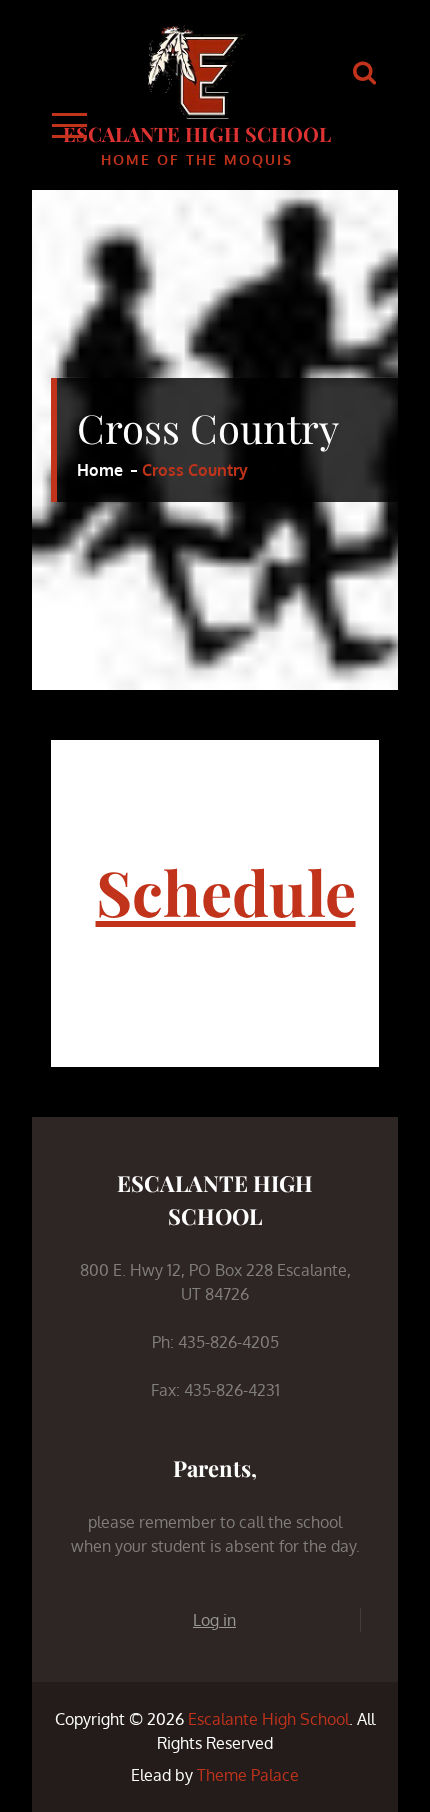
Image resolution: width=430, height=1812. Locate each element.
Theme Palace (248, 1775)
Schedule (226, 891)
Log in (214, 1620)
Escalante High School (197, 133)
